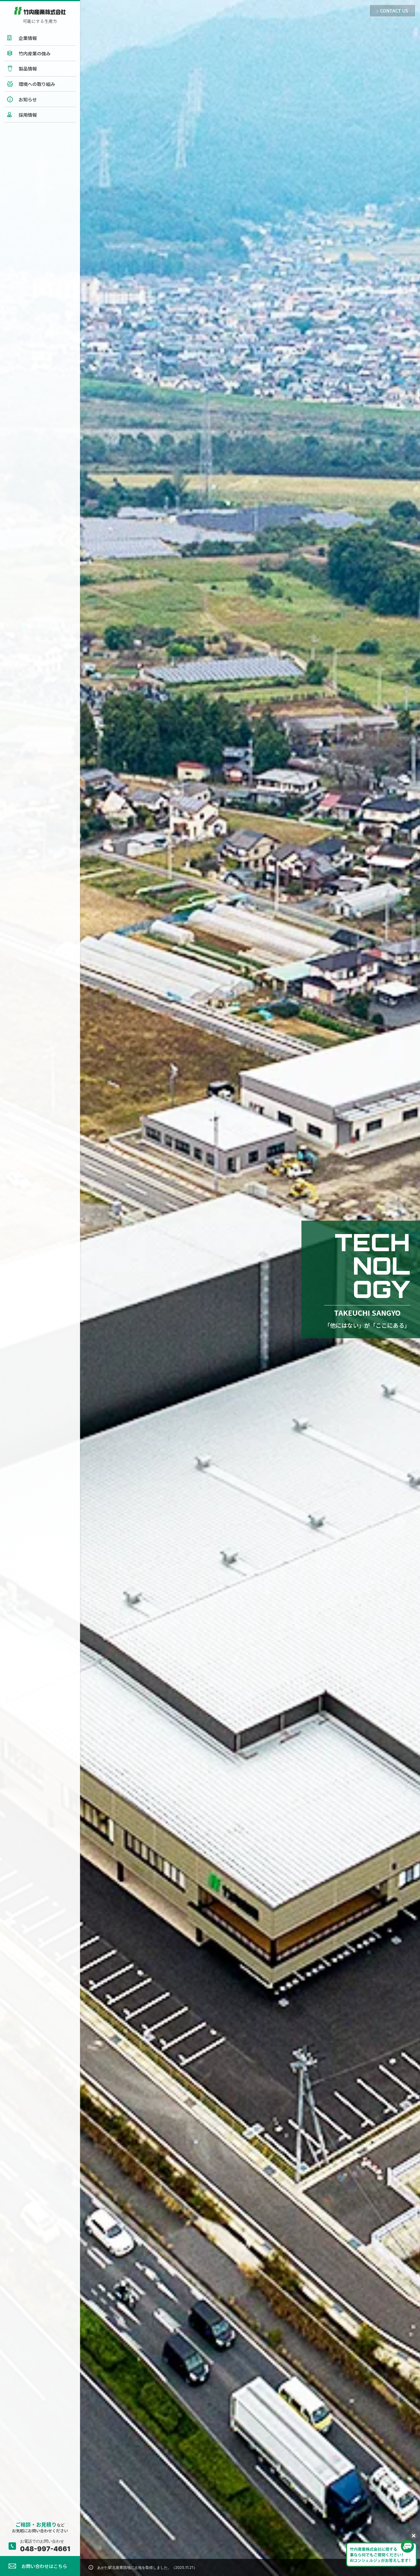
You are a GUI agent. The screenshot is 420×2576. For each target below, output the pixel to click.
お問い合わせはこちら (44, 2566)
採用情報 (28, 115)
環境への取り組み (37, 84)
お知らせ (28, 99)
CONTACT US (394, 11)
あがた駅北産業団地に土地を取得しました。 (147, 2567)
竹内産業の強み (35, 53)
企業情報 (28, 38)
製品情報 (28, 69)
